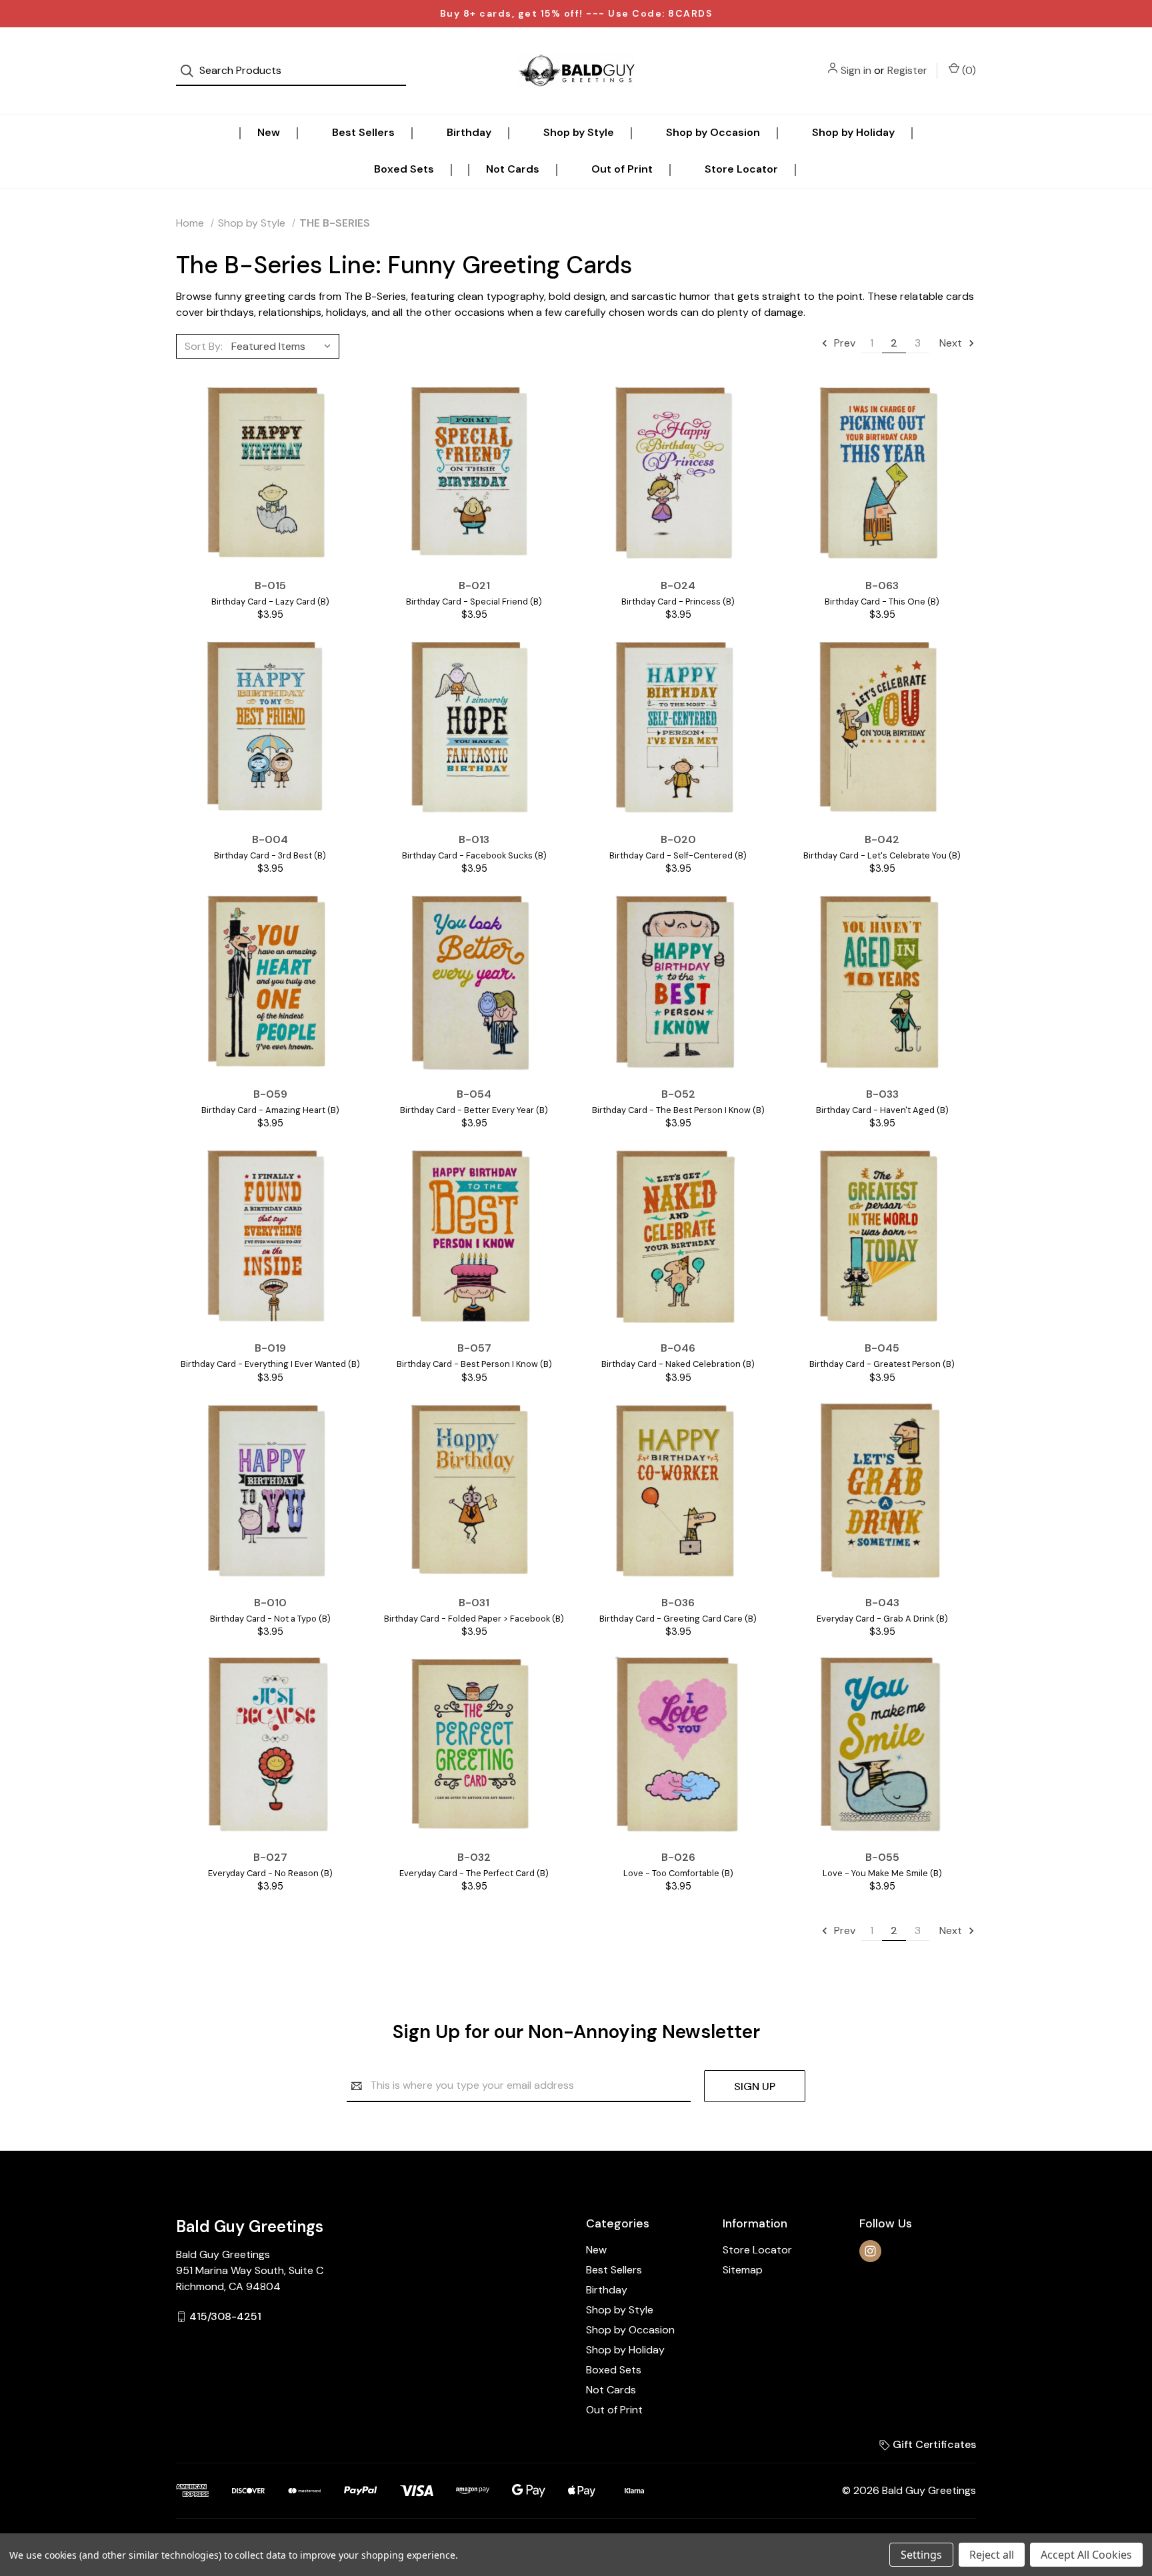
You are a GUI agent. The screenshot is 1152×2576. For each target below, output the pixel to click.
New (269, 132)
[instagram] (870, 2251)
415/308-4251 (225, 2316)
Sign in (856, 70)
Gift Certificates (933, 2444)
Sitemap (743, 2270)
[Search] (191, 71)
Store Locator (741, 169)
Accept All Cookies (1086, 2555)
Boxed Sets (404, 169)
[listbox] (284, 346)
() (968, 70)
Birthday (469, 132)
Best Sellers (363, 132)
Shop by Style (579, 132)
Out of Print (622, 169)
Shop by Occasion (713, 132)
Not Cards (513, 169)
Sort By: (204, 346)
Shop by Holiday (853, 132)
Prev (843, 343)
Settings (921, 2555)
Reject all (992, 2555)
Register (907, 70)
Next (952, 343)
